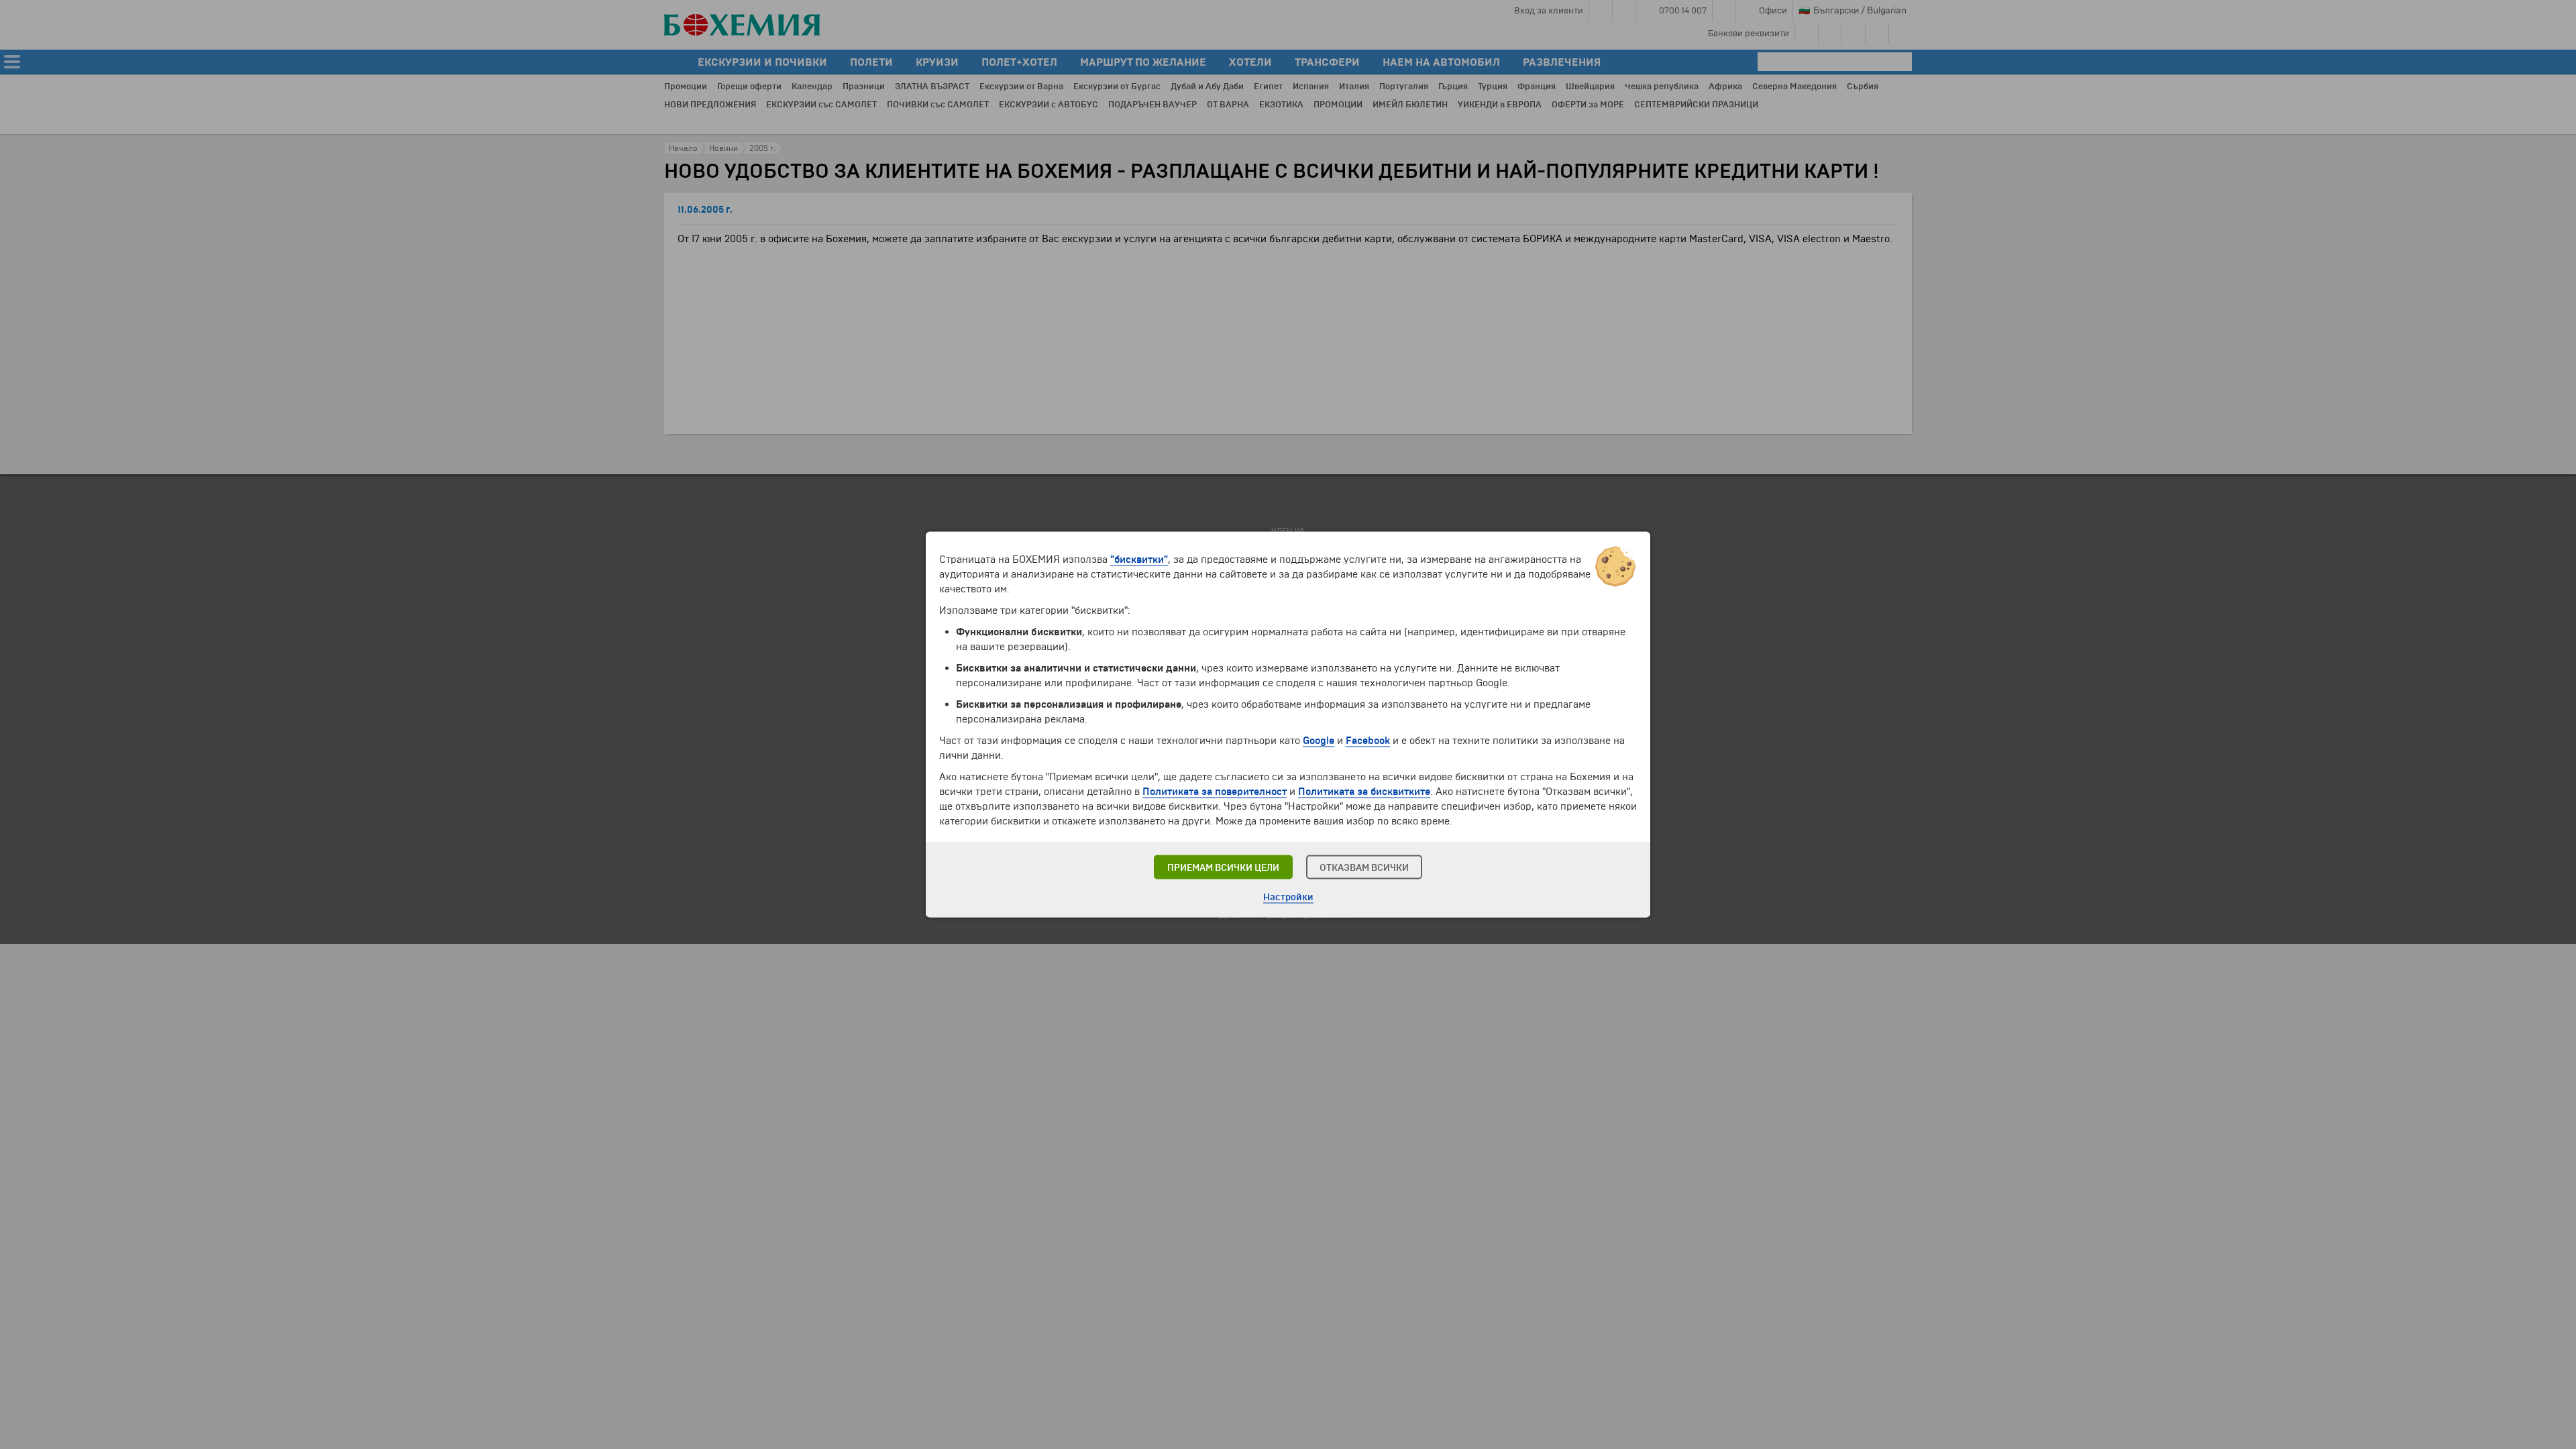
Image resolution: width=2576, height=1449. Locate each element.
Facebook (1368, 741)
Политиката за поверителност (1215, 792)
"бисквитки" (1139, 559)
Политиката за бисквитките (1364, 792)
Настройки (1288, 897)
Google (1319, 741)
